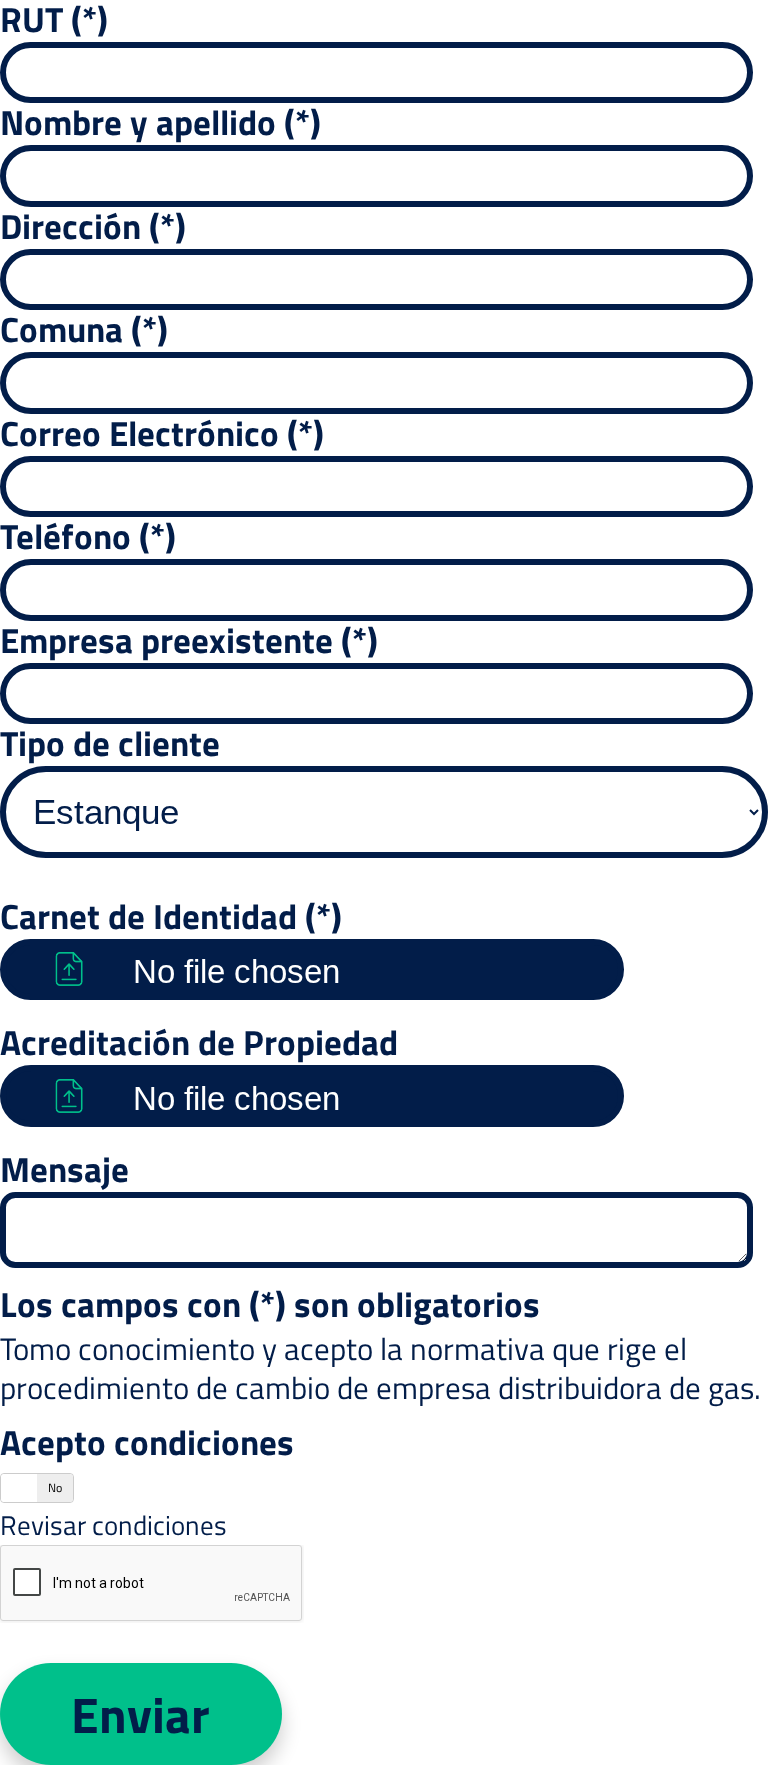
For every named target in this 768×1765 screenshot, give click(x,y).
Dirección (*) (93, 226)
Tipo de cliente (110, 743)
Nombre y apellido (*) (160, 122)
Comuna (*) (84, 329)
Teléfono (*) (88, 536)
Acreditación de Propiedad (199, 1042)
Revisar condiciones (113, 1525)
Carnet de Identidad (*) (171, 916)
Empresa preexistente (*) (189, 640)
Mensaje (64, 1169)
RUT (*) (54, 19)
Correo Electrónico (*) (162, 433)
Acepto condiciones (147, 1442)
